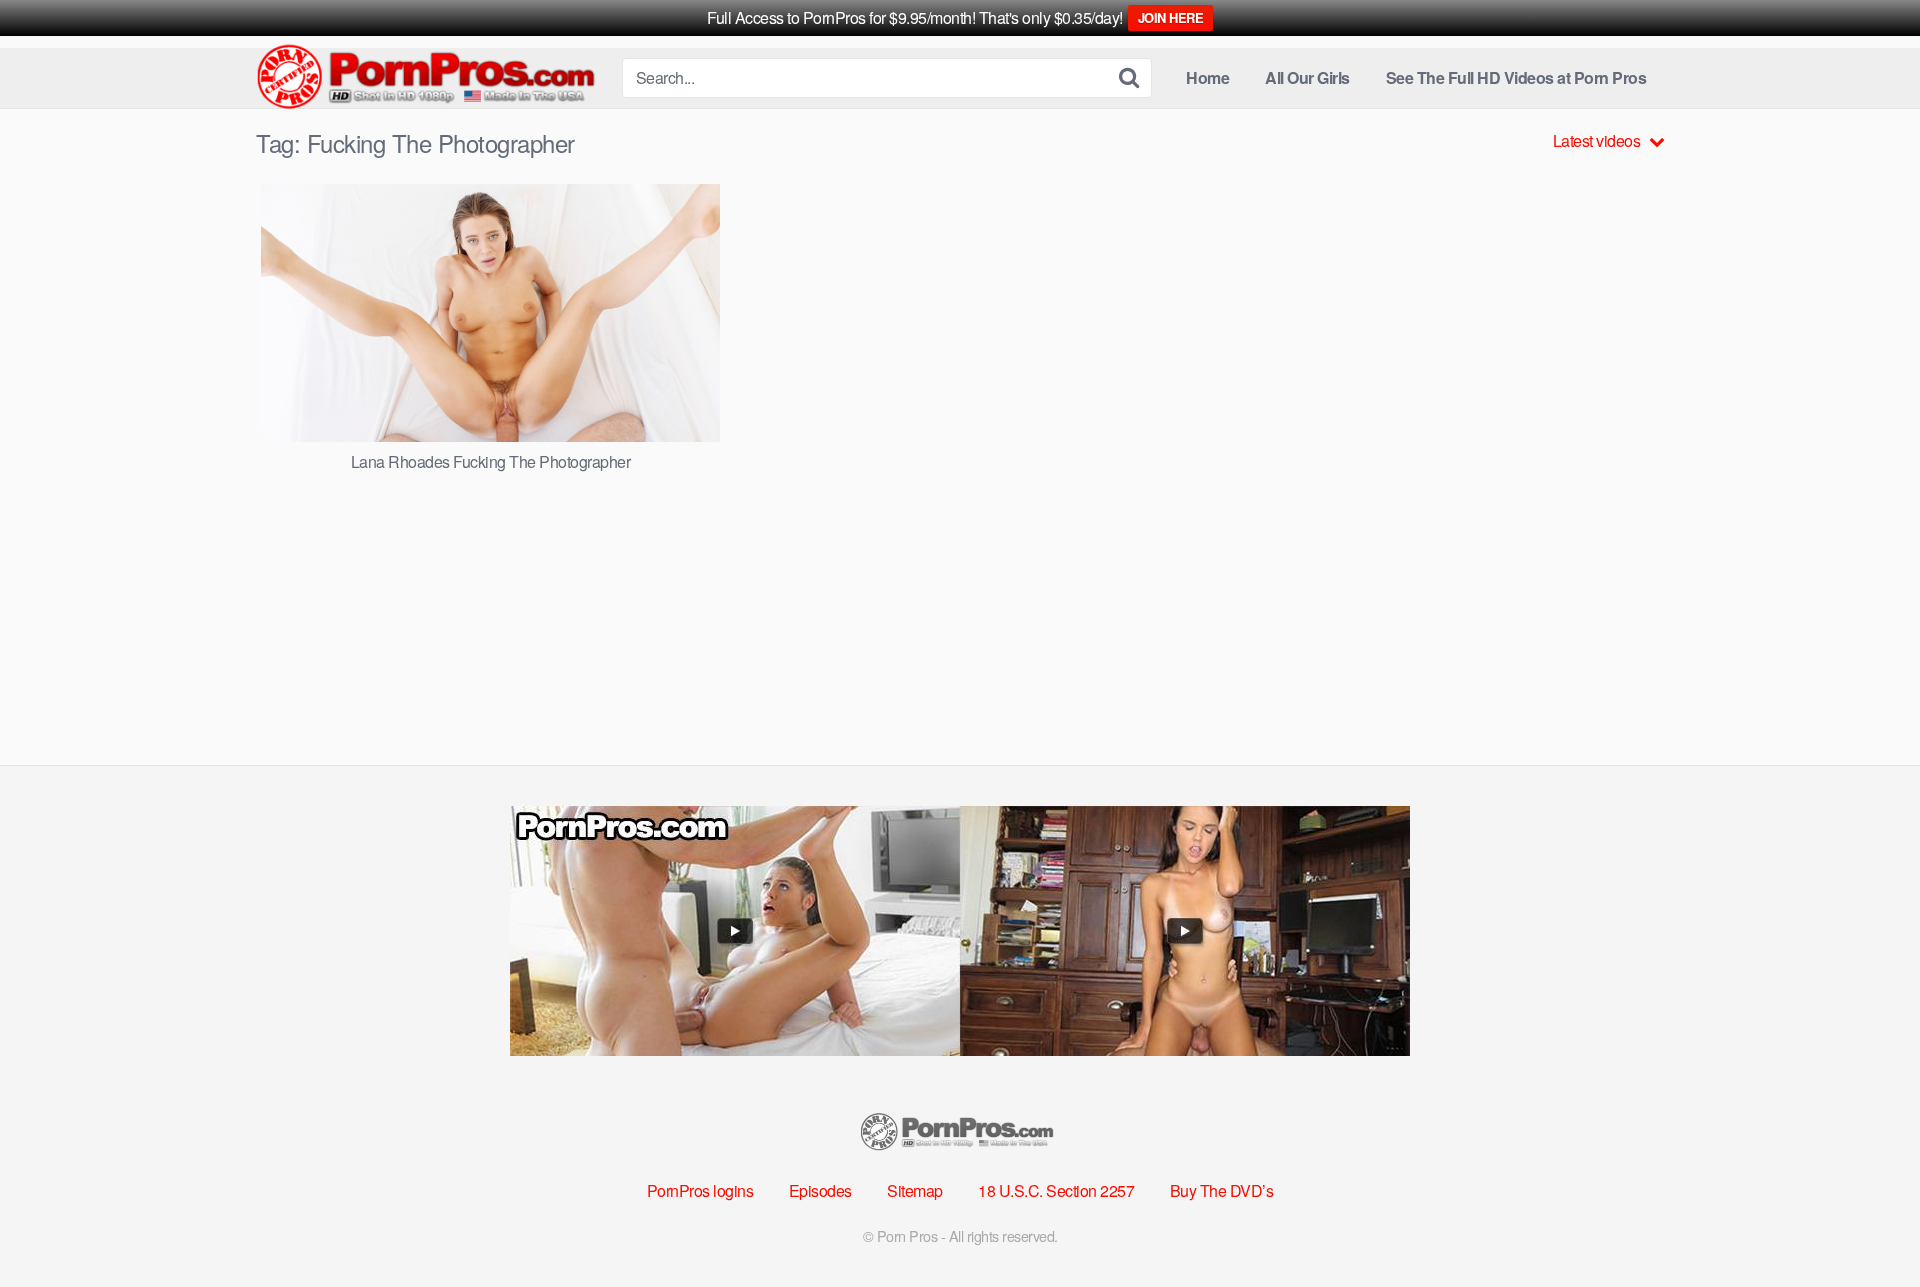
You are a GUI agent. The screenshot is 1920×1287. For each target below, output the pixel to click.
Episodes (820, 1190)
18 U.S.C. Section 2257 (1056, 1190)
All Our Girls (1307, 77)
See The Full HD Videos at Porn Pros (1516, 77)
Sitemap (915, 1190)
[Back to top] (1865, 1223)
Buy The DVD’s (1222, 1190)
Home (1207, 77)
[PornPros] (431, 78)
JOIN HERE (1171, 17)
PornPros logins (700, 1190)
